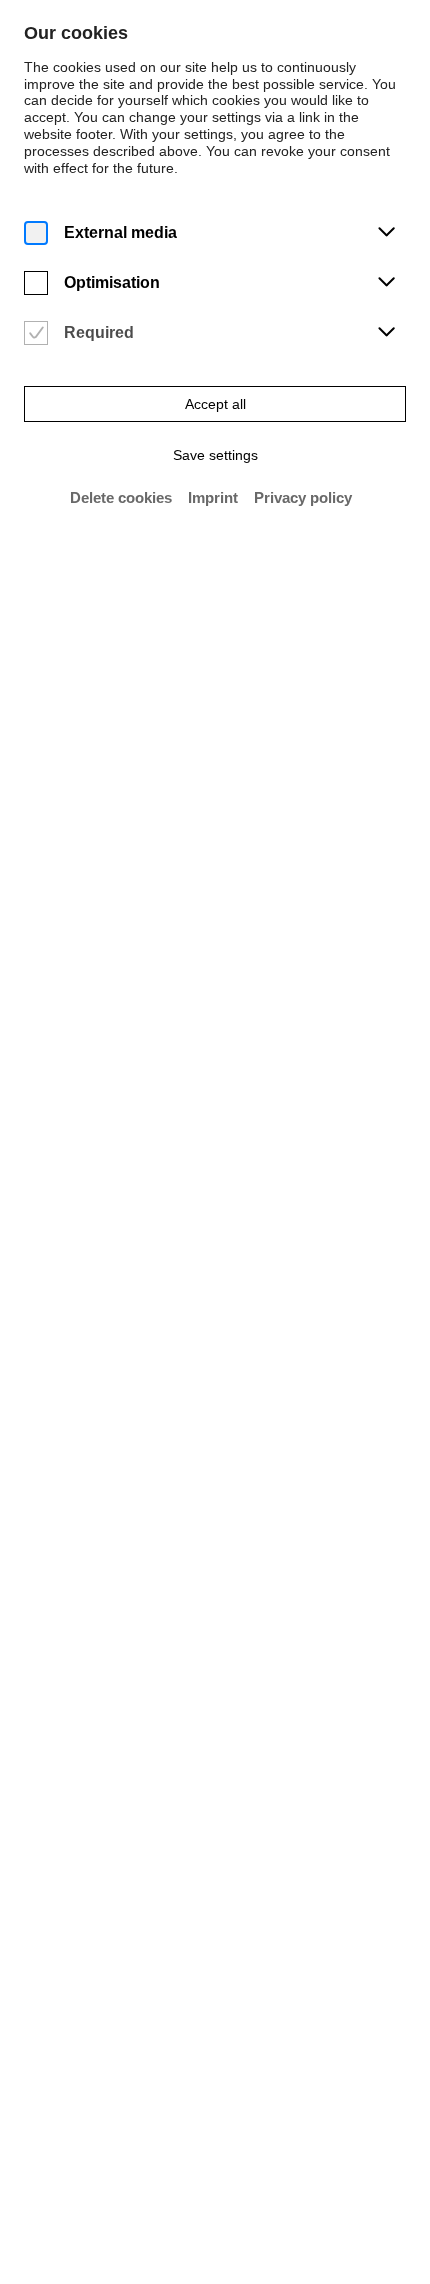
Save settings (215, 455)
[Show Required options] (386, 333)
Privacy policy (303, 497)
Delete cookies (121, 497)
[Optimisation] (36, 283)
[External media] (36, 233)
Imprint (213, 497)
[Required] (36, 333)
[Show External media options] (386, 233)
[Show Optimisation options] (386, 283)
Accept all (215, 404)
